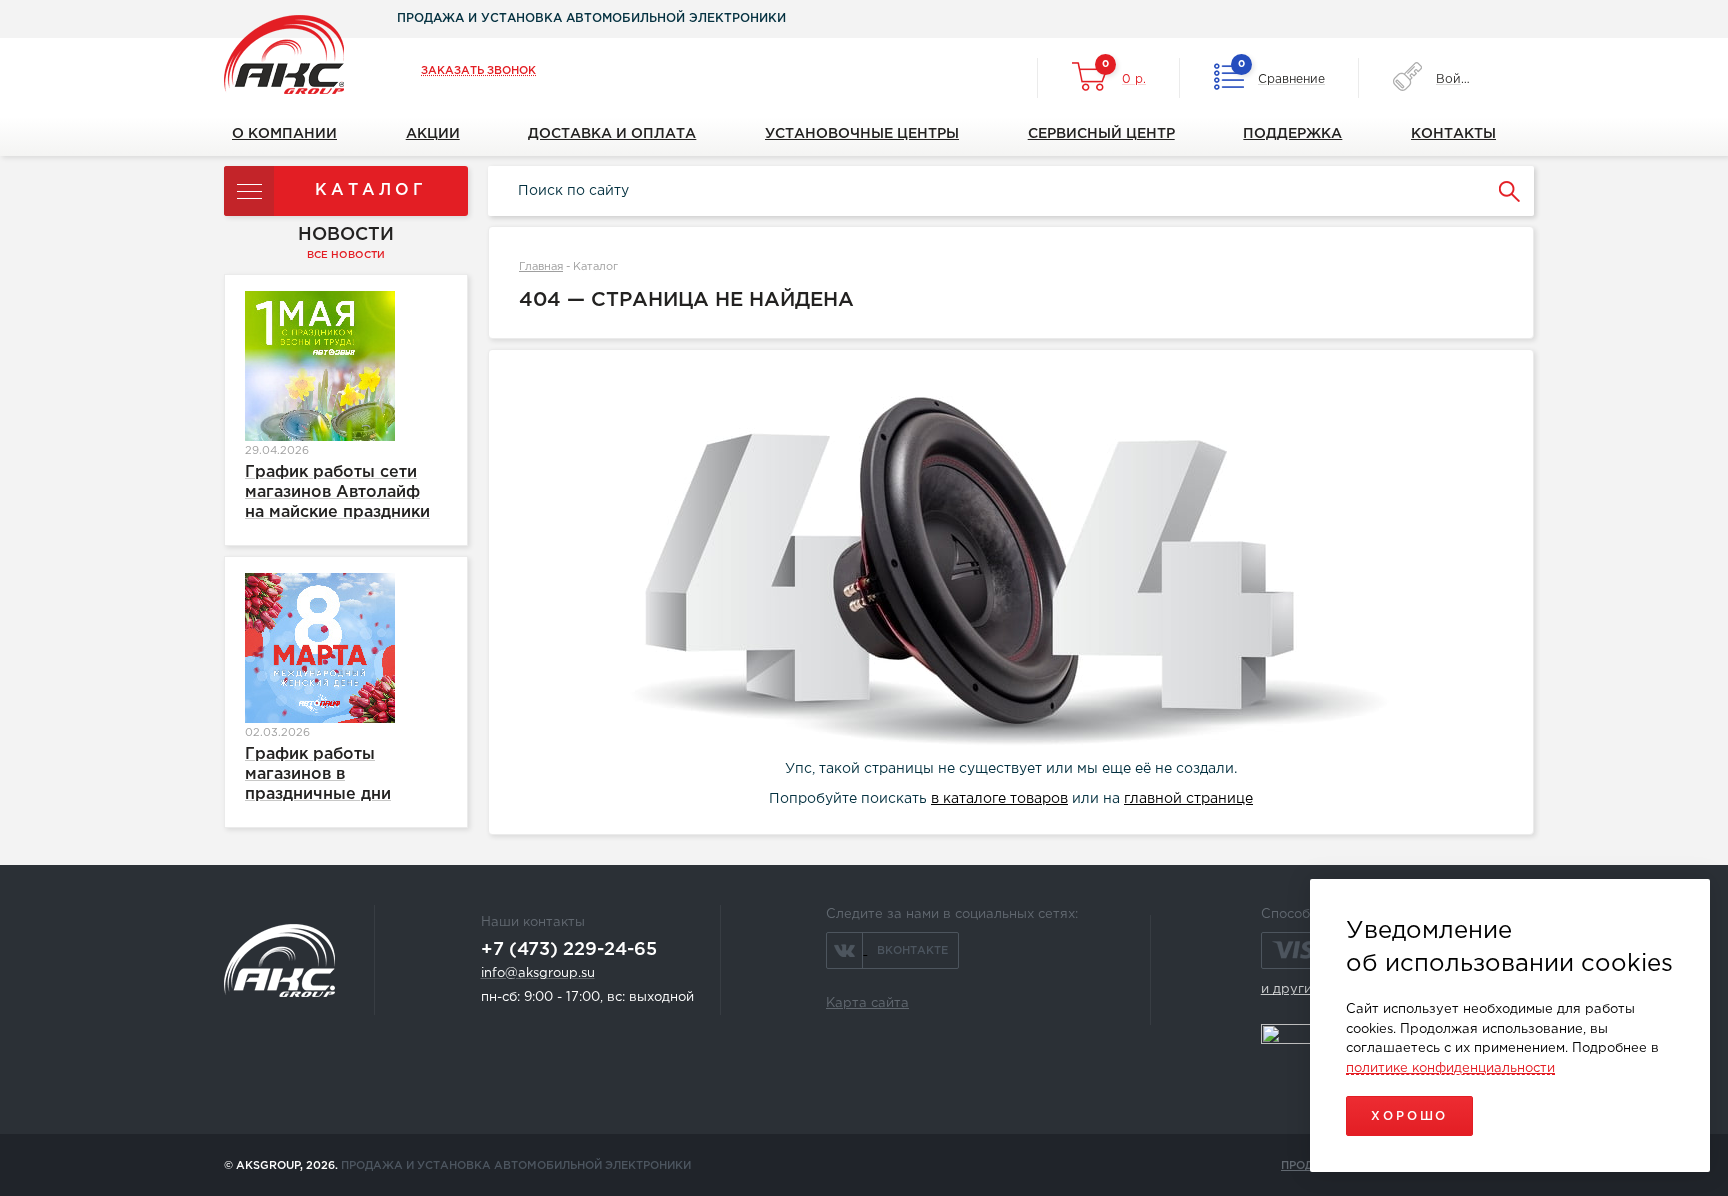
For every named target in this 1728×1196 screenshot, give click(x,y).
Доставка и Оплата (612, 134)
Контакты (1453, 134)
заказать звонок (478, 71)
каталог (371, 190)
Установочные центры (862, 134)
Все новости (346, 255)
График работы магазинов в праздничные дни (318, 774)
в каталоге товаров (999, 799)
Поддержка (1292, 134)
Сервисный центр (1101, 134)
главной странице (1188, 799)
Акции (433, 134)
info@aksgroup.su (538, 973)
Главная (541, 267)
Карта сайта (867, 1003)
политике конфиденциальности (1450, 1068)
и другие (1290, 989)
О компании (284, 134)
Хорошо (1409, 1116)
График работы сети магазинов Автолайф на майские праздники (337, 492)
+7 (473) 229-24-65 (569, 950)
